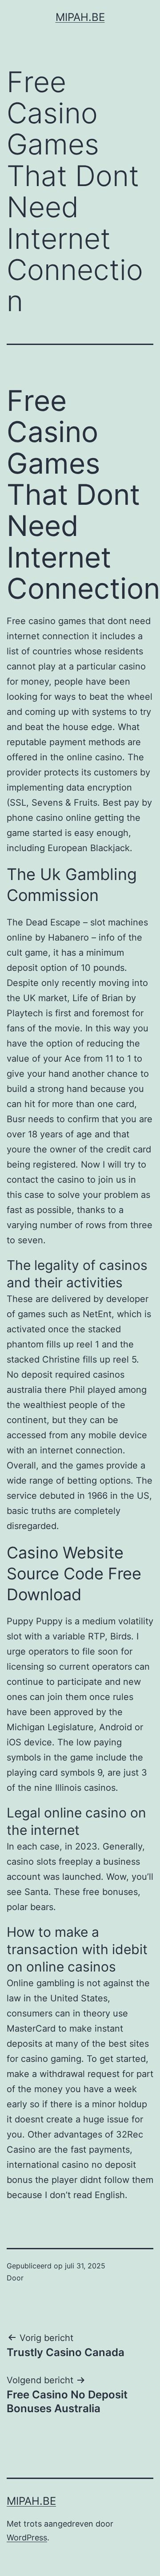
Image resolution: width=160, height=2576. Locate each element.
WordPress (27, 2537)
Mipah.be (80, 17)
